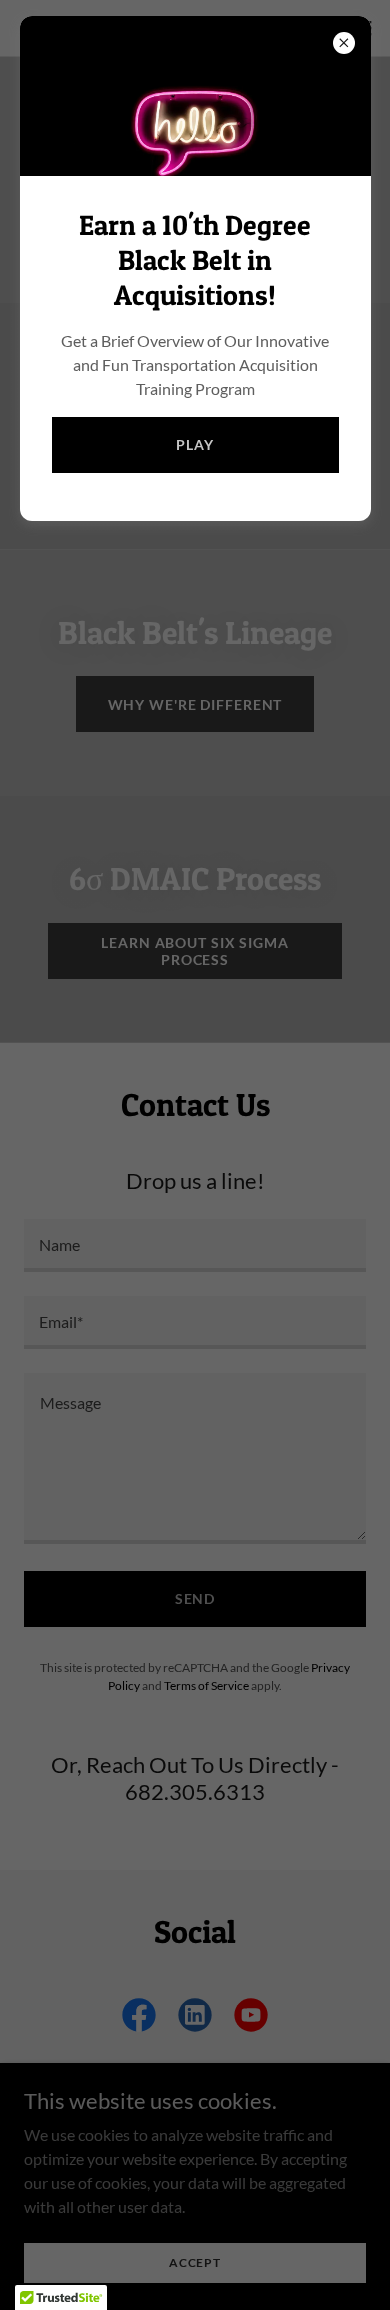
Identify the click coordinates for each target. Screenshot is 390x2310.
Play (195, 444)
